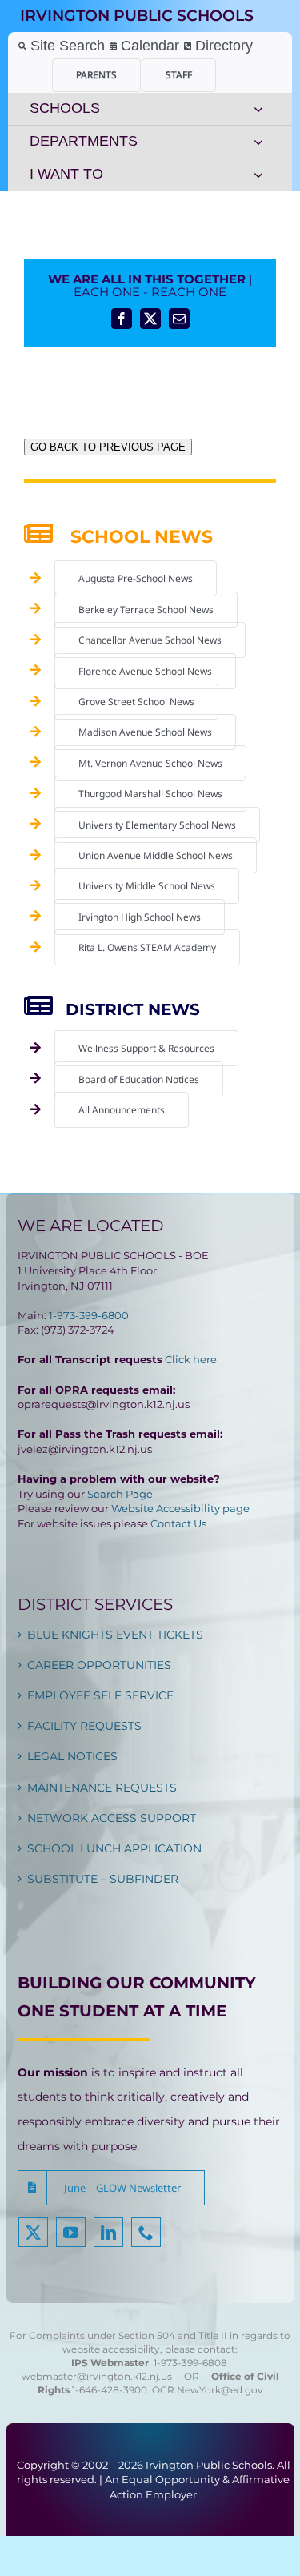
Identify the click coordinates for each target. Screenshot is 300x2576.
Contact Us (178, 1523)
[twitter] (33, 2232)
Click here (191, 1359)
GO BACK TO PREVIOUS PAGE (108, 447)
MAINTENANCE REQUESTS (102, 1788)
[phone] (146, 2232)
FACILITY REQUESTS (84, 1726)
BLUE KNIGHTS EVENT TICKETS (115, 1635)
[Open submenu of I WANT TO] (258, 175)
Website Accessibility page (180, 1508)
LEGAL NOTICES (72, 1756)
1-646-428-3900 (112, 2390)
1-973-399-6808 (190, 2363)
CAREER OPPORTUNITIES (99, 1665)
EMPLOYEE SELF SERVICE (100, 1695)
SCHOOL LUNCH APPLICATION (114, 1848)
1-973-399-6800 (89, 1315)
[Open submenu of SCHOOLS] (258, 109)
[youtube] (71, 2232)
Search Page (120, 1494)
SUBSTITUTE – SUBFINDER (103, 1879)
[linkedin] (108, 2232)
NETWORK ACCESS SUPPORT (112, 1818)
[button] (111, 2188)
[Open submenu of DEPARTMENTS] (258, 142)
